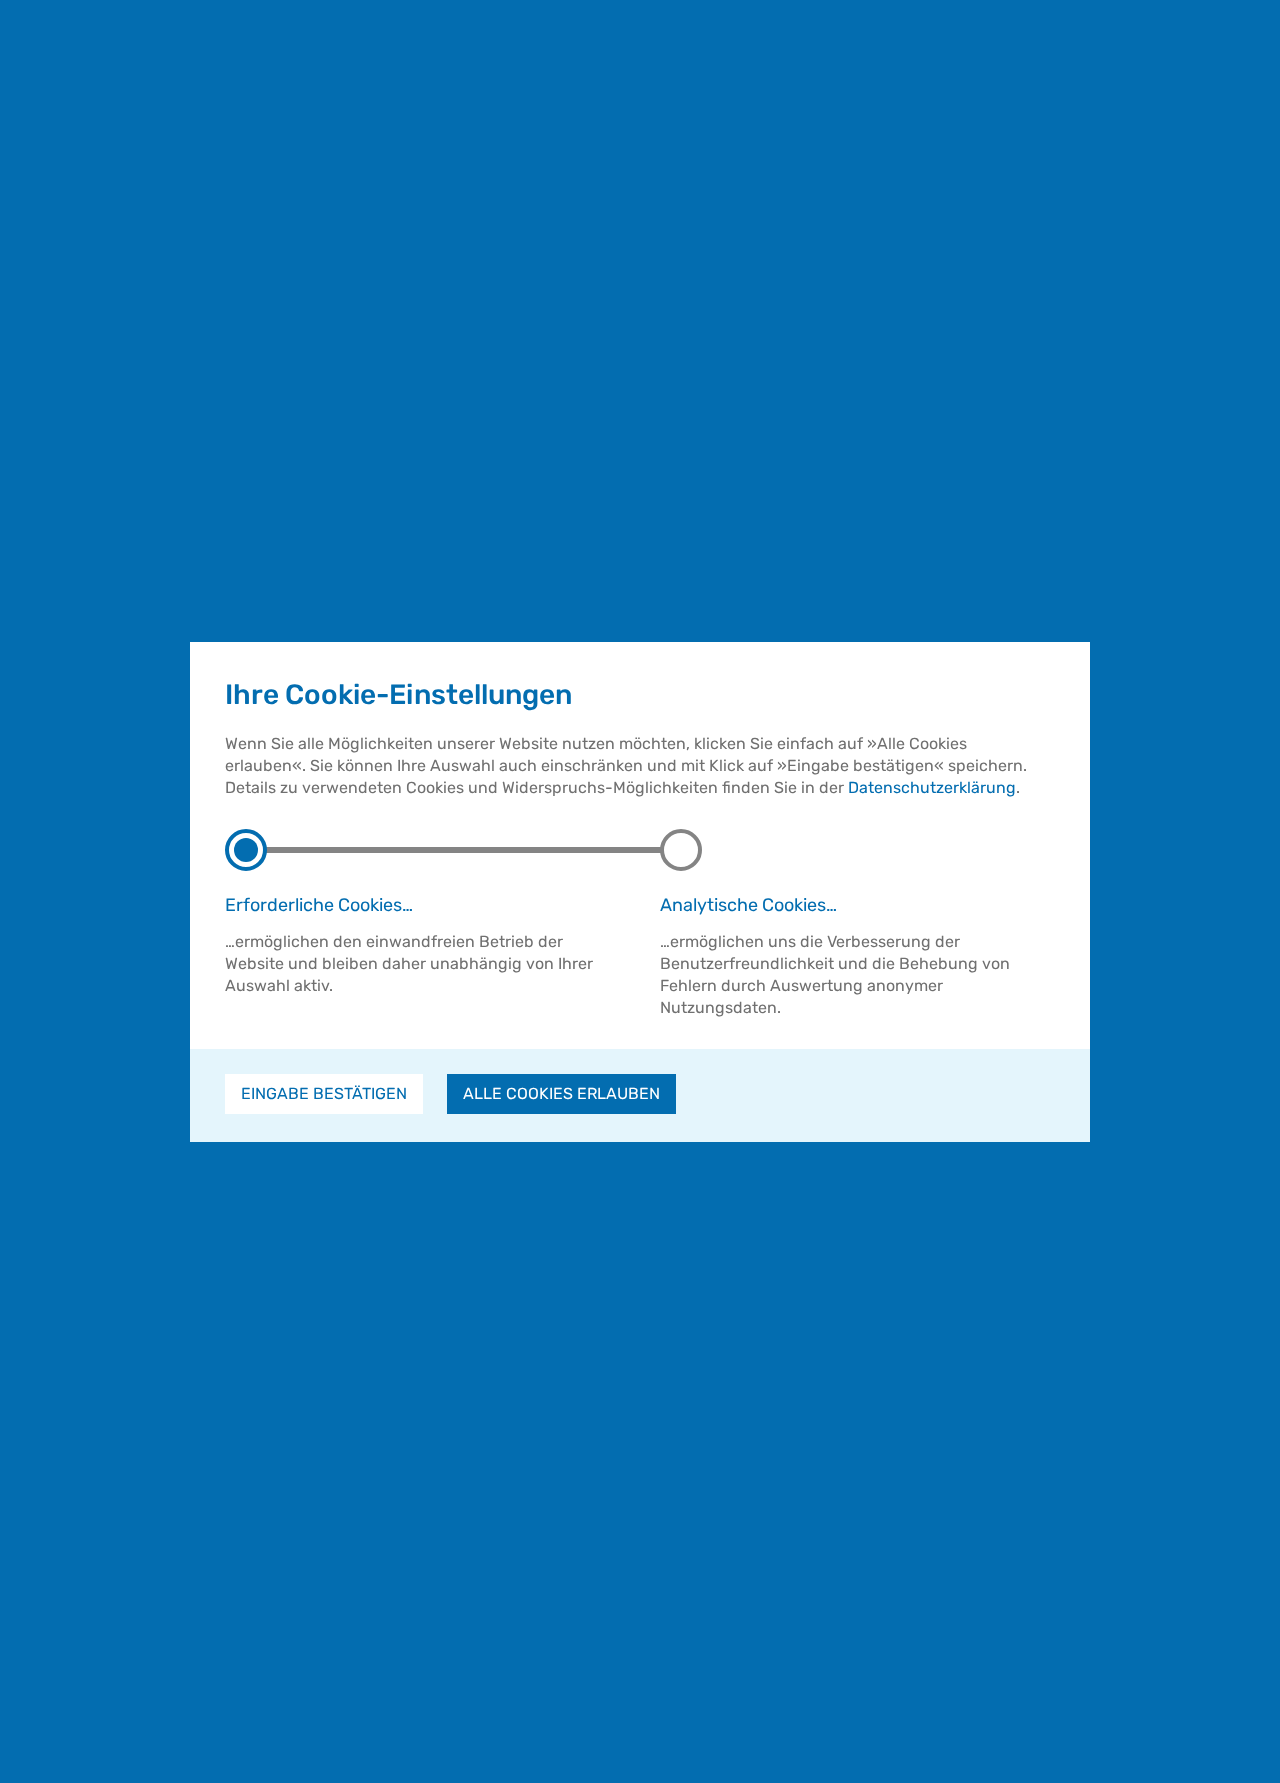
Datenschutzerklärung (932, 787)
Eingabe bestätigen (324, 1093)
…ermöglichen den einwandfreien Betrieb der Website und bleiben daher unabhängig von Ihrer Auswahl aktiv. (409, 944)
